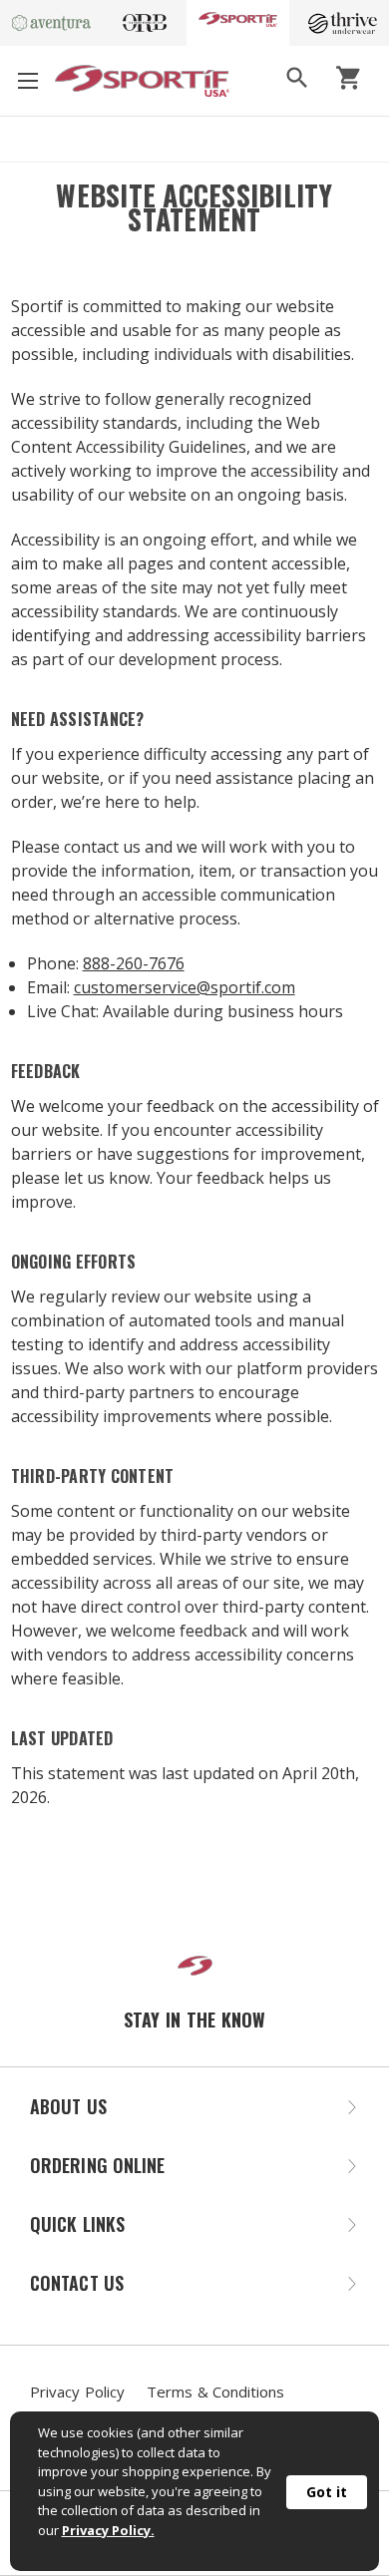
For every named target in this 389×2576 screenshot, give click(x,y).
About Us (68, 2106)
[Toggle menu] (27, 80)
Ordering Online (97, 2165)
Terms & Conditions (215, 2392)
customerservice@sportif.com (185, 987)
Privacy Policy (77, 2392)
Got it (327, 2492)
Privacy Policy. (108, 2530)
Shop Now (318, 138)
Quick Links (77, 2224)
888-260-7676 (134, 963)
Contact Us (77, 2283)
